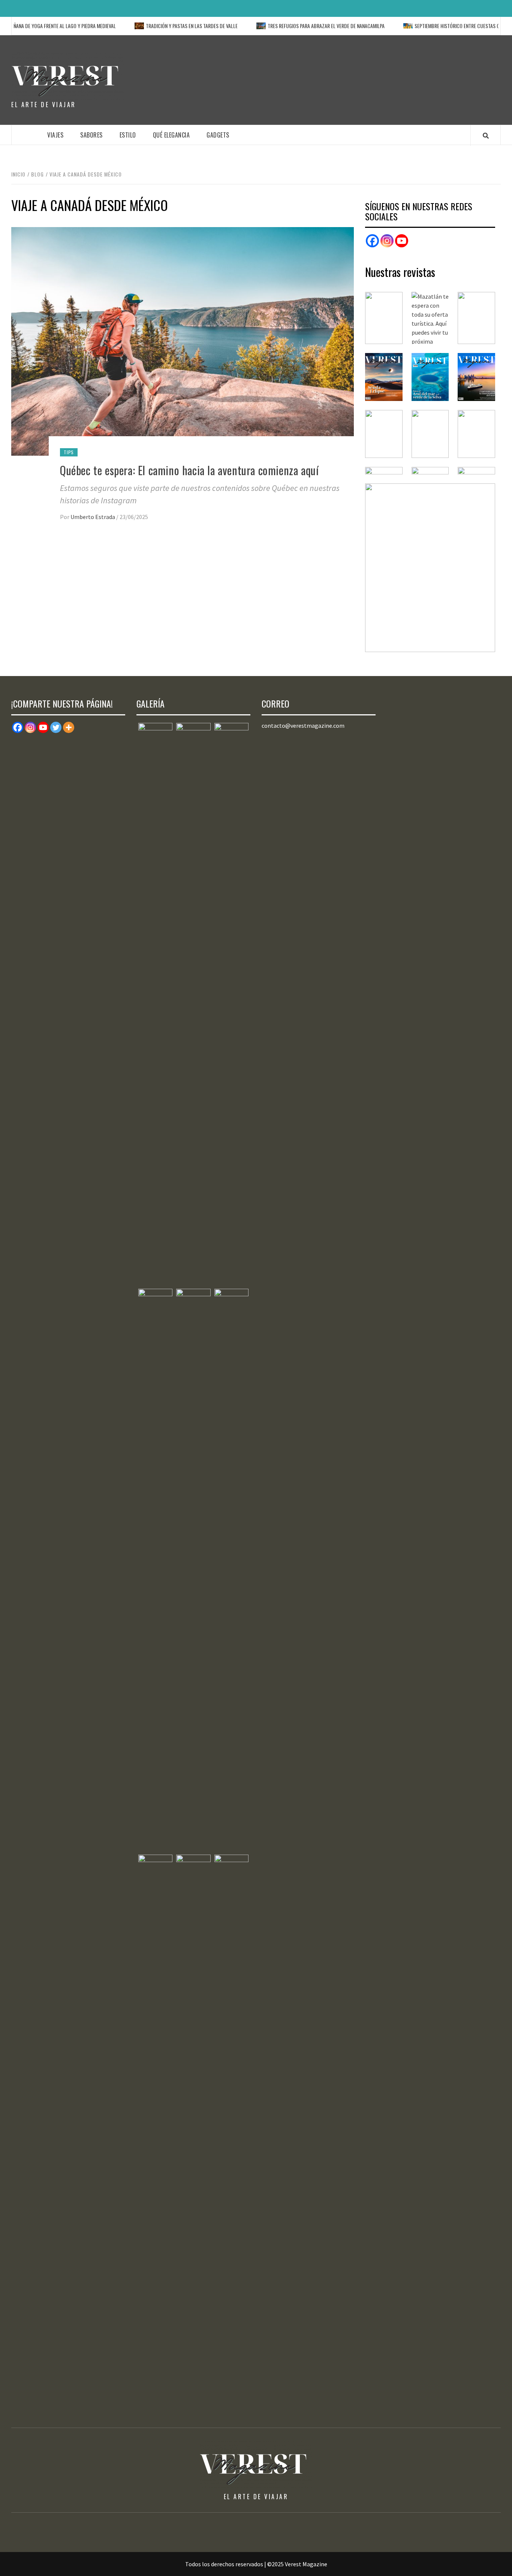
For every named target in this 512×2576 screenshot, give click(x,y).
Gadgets (218, 135)
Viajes (55, 135)
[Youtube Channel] (402, 241)
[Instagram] (387, 241)
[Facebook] (372, 241)
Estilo (128, 135)
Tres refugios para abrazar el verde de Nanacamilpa (292, 26)
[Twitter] (56, 727)
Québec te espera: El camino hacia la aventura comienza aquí (189, 470)
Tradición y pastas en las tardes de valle (158, 26)
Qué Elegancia (171, 135)
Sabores (91, 135)
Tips (69, 452)
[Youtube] (43, 727)
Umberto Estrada (93, 517)
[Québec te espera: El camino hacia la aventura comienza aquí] (183, 341)
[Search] (486, 135)
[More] (69, 727)
